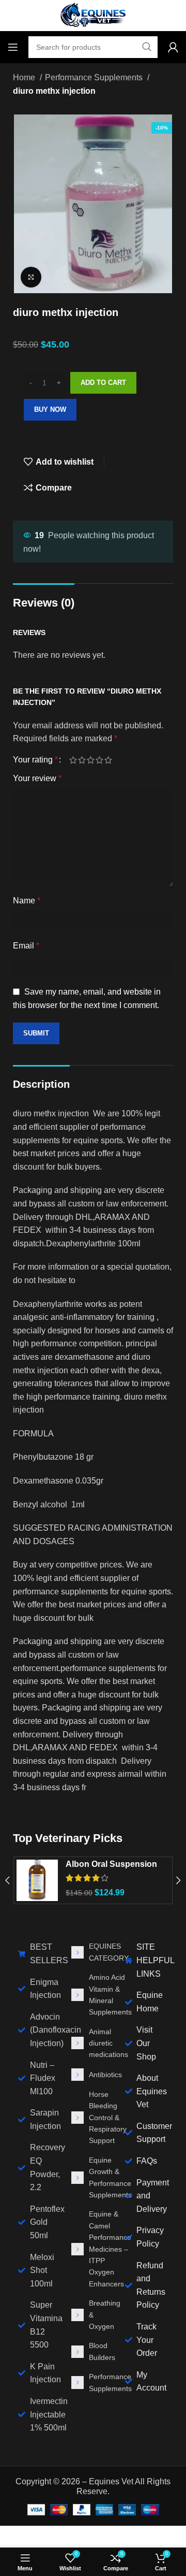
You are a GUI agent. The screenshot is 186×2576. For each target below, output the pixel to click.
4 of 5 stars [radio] (99, 760)
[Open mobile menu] (13, 47)
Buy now (50, 409)
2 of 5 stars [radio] (82, 760)
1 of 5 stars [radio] (73, 760)
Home (25, 77)
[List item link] (93, 1952)
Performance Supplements (95, 77)
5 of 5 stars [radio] (108, 760)
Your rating (35, 760)
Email (26, 946)
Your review (37, 778)
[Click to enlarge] (31, 277)
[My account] (173, 47)
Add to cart (103, 383)
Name (27, 901)
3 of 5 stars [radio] (91, 760)
